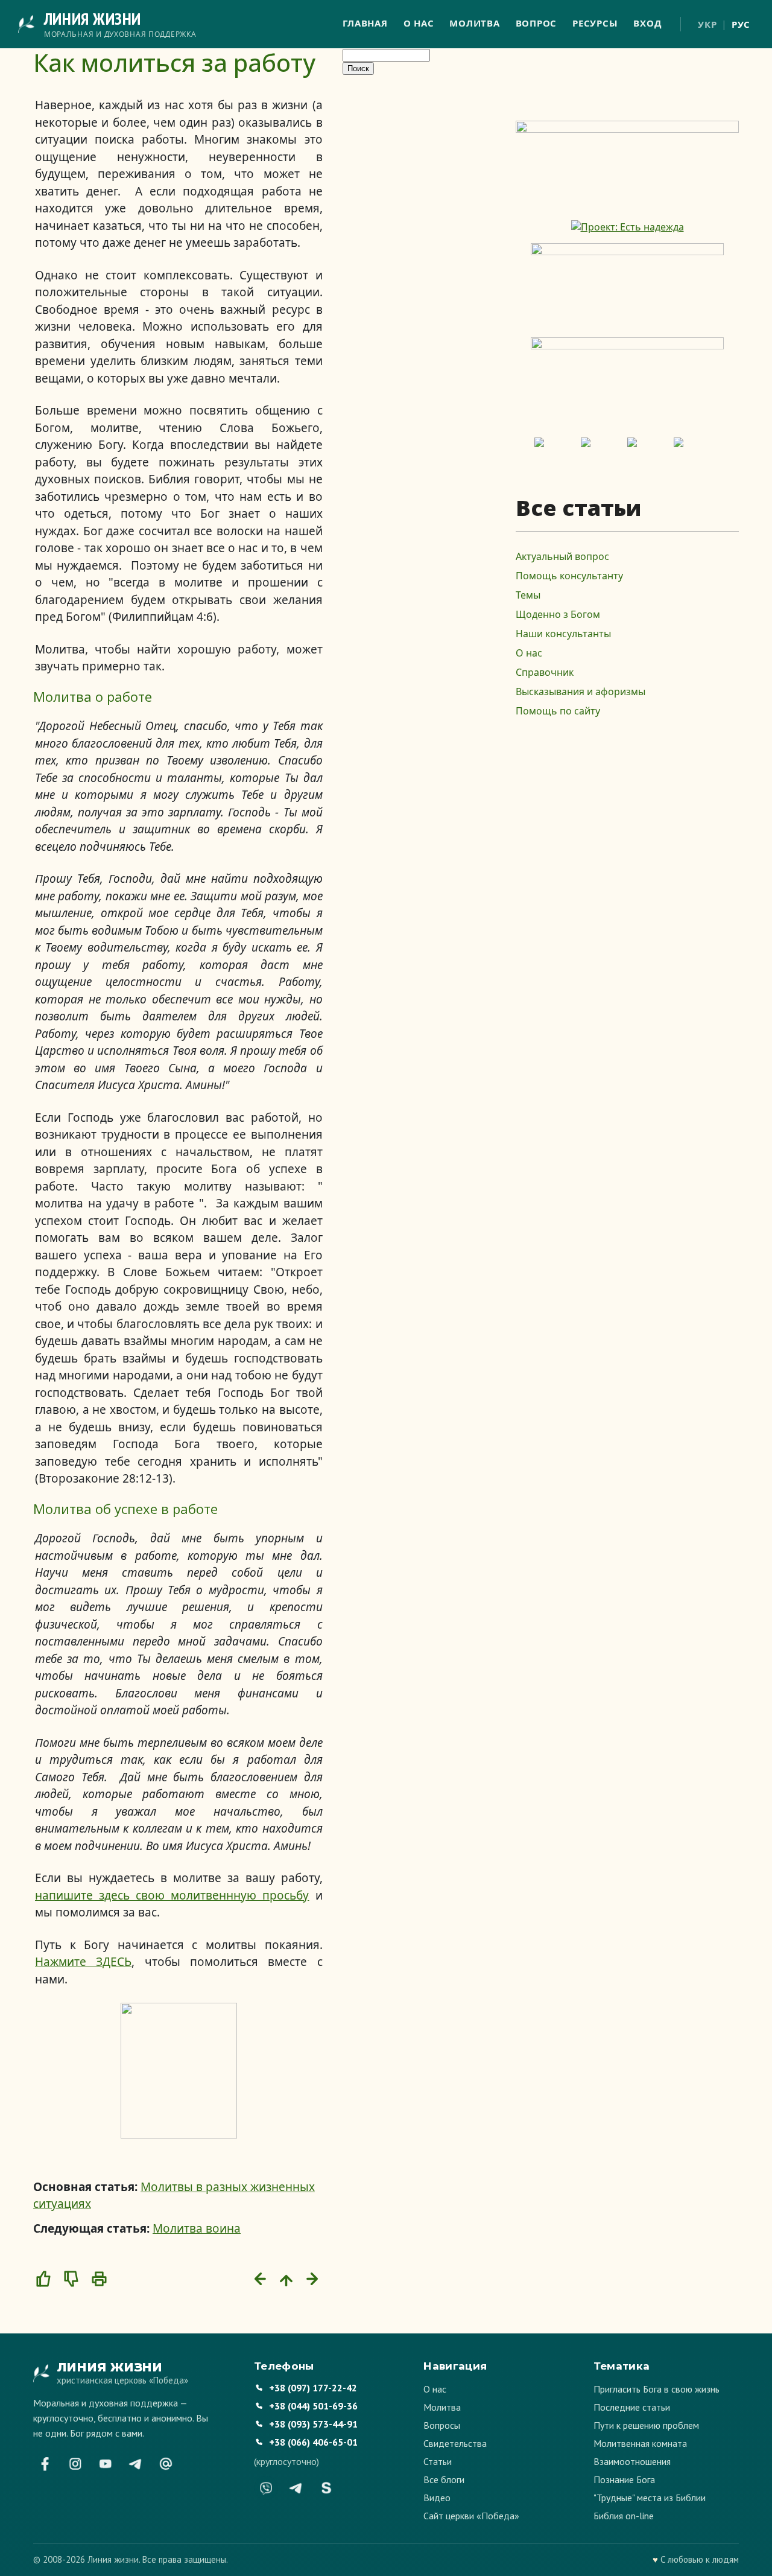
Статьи (438, 2461)
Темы (528, 595)
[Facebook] (45, 2464)
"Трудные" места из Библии (650, 2498)
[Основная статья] (286, 2279)
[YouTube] (106, 2464)
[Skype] (326, 2488)
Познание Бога (624, 2479)
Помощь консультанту (569, 576)
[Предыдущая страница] (259, 2279)
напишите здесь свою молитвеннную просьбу (172, 1895)
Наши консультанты (563, 634)
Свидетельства (455, 2443)
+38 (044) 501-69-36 (313, 2406)
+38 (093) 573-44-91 (313, 2424)
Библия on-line (624, 2516)
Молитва (474, 23)
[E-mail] (166, 2464)
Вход (647, 23)
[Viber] (266, 2488)
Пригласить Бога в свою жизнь (657, 2389)
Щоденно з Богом (558, 614)
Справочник (545, 672)
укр (707, 24)
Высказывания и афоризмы (581, 692)
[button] (43, 2279)
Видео (437, 2498)
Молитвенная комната (640, 2443)
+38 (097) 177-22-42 (313, 2388)
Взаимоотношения (632, 2461)
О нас (419, 23)
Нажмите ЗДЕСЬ (83, 1962)
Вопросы (442, 2425)
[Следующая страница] (314, 2279)
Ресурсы (595, 23)
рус (741, 24)
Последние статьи (632, 2407)
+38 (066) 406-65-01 (313, 2442)
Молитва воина (197, 2228)
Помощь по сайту (558, 711)
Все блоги (444, 2479)
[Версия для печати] (99, 2279)
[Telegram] (136, 2464)
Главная (365, 23)
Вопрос (536, 23)
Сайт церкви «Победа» (471, 2516)
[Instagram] (75, 2464)
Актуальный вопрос (562, 556)
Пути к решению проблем (646, 2425)
